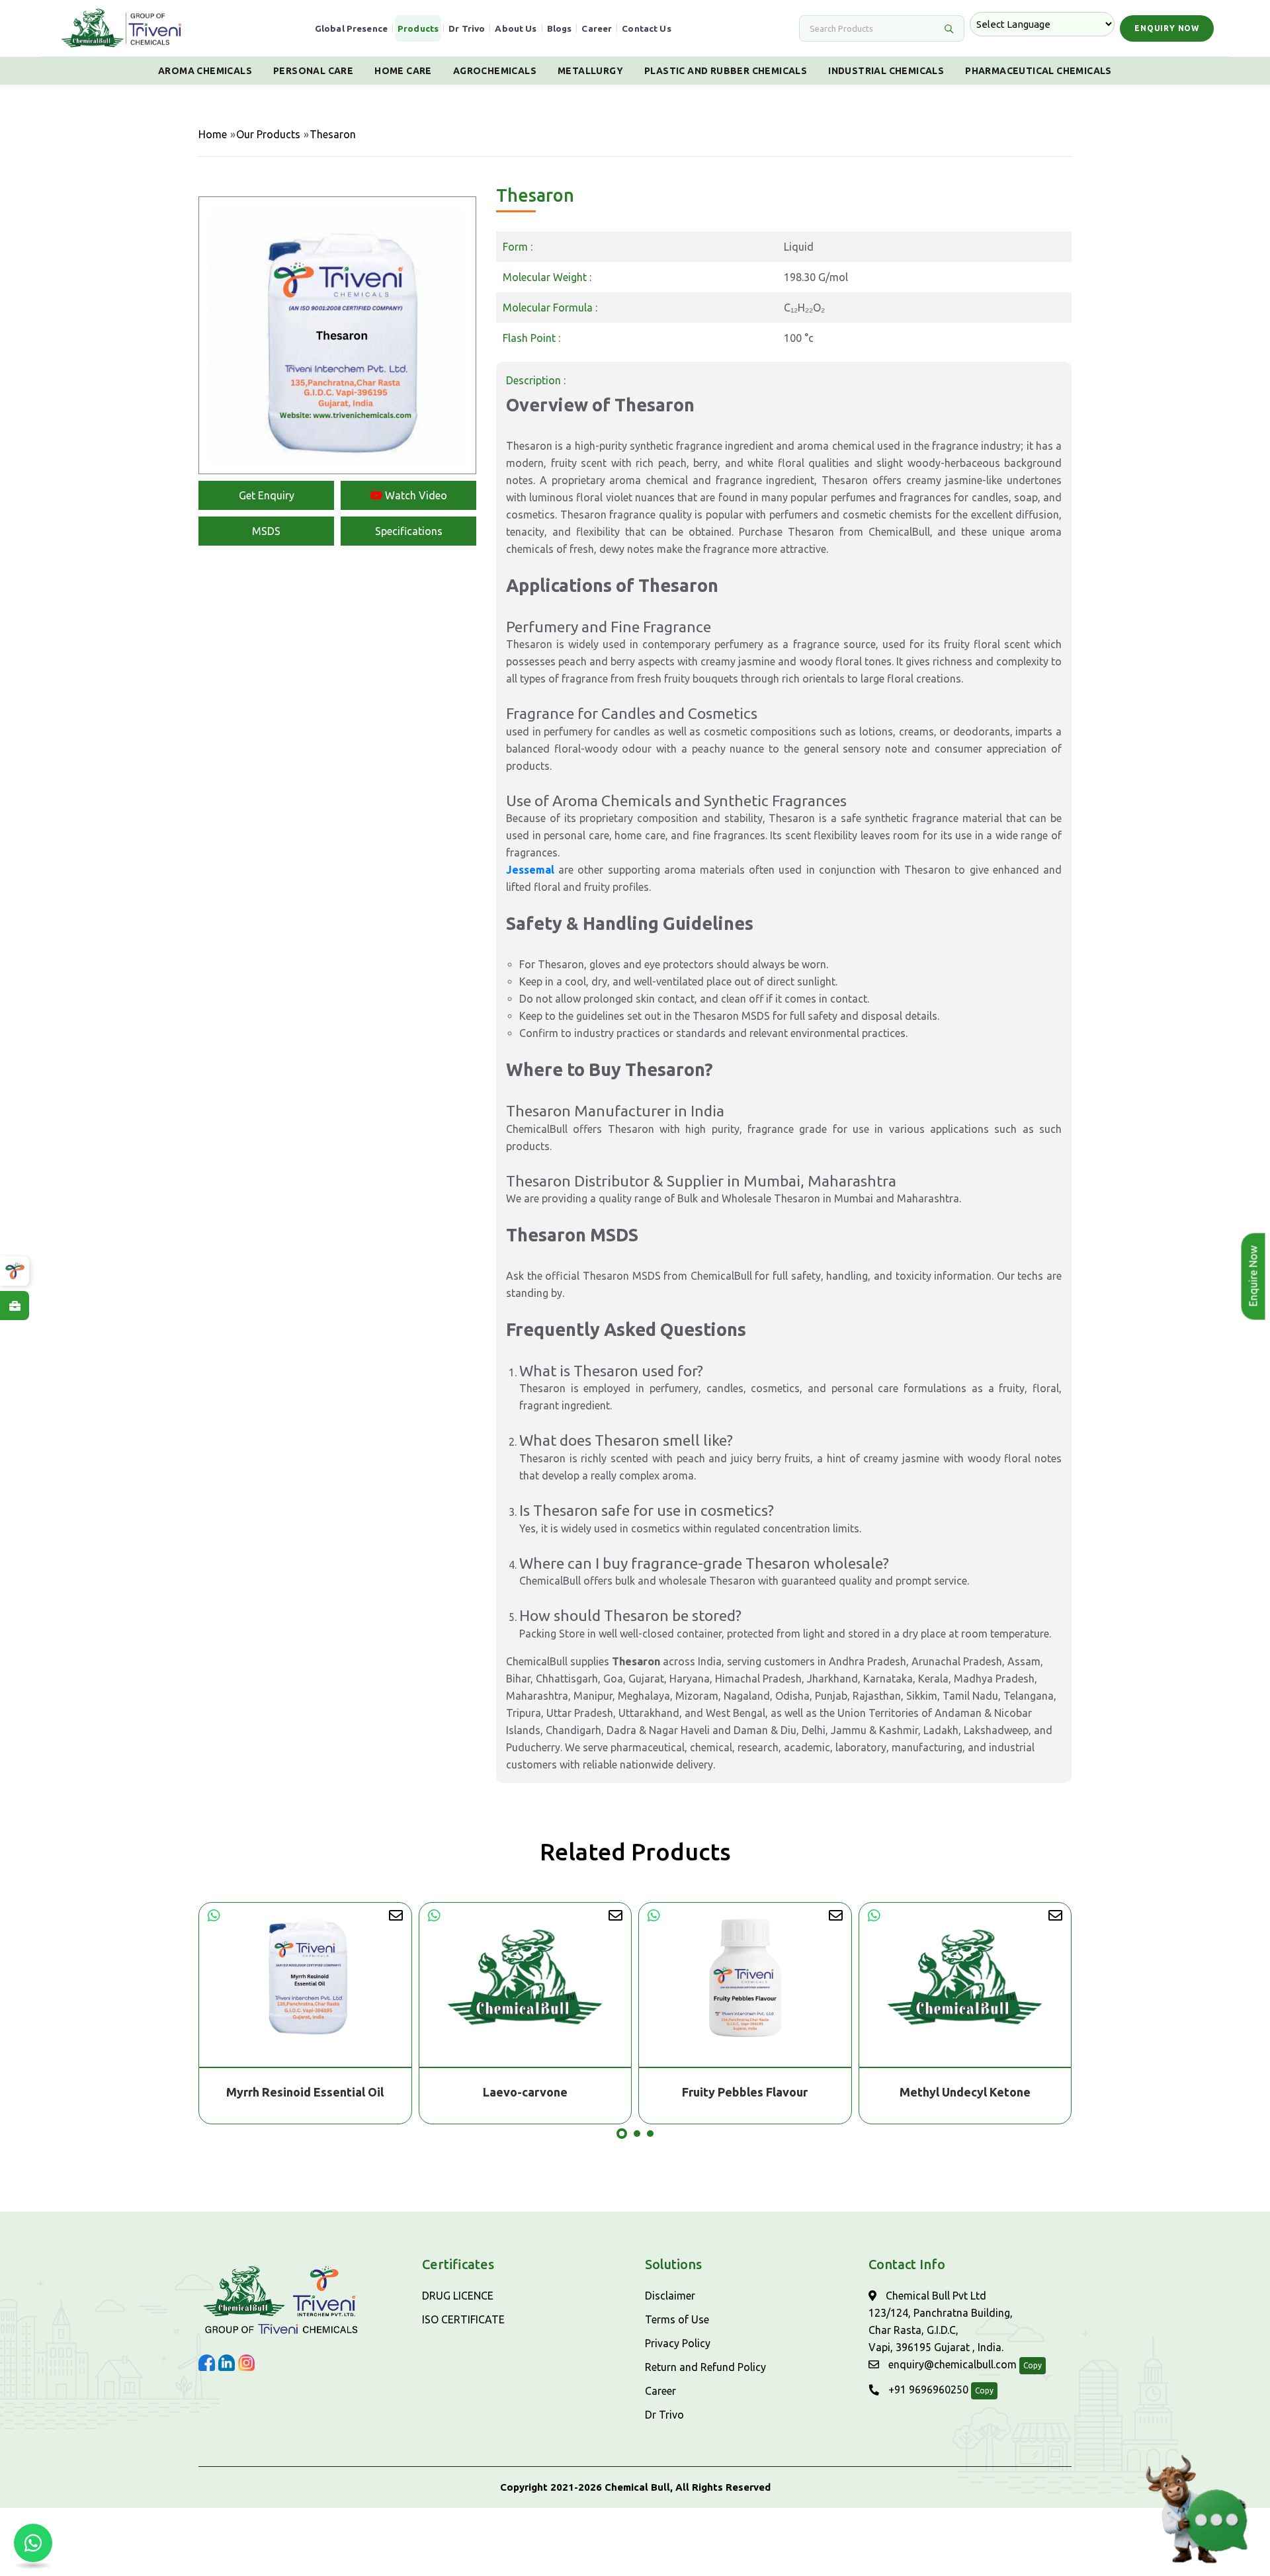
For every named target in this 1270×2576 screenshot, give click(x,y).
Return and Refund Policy (705, 2367)
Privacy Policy (678, 2343)
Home (213, 134)
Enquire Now (1257, 1276)
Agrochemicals (495, 71)
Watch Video (415, 495)
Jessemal (530, 870)
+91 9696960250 (927, 2389)
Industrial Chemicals (886, 71)
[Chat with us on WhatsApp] (33, 2543)
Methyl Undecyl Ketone (745, 2092)
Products (418, 28)
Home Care (403, 71)
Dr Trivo (467, 28)
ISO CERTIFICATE (463, 2319)
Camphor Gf (965, 2092)
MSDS (266, 531)
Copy (1033, 2365)
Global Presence (351, 28)
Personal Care (313, 71)
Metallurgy (590, 71)
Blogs (560, 28)
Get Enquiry (267, 495)
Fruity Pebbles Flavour (525, 2092)
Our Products (268, 134)
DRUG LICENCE (458, 2296)
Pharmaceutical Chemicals (1038, 71)
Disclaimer (670, 2296)
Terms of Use (677, 2319)
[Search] (949, 28)
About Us (516, 28)
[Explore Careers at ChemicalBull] (15, 1306)
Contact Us (647, 28)
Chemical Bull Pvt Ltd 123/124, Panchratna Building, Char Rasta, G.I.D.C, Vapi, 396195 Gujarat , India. (941, 2321)
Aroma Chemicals (205, 71)
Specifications (409, 531)
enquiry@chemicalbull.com (951, 2364)
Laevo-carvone (306, 2092)
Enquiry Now (1167, 28)
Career (597, 28)
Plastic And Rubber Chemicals (726, 71)
